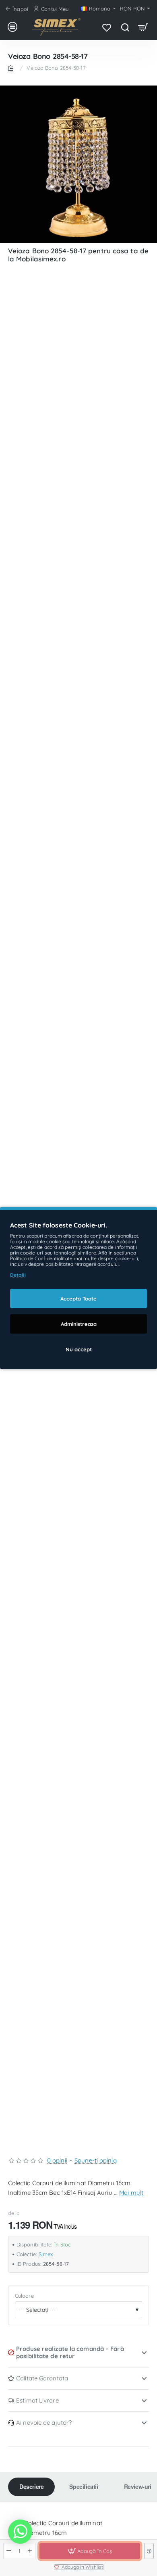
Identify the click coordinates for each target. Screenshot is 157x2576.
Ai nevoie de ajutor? (44, 2423)
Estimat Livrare (37, 2400)
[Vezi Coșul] (143, 27)
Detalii (18, 1275)
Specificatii (84, 2486)
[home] (12, 68)
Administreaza (79, 1324)
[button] (90, 2551)
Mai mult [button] (131, 2193)
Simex (46, 2254)
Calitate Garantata (42, 2378)
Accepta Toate (78, 1298)
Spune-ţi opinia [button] (96, 2160)
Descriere (31, 2486)
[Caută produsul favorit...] (125, 27)
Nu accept (79, 1349)
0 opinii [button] (57, 2160)
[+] (30, 2551)
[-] (9, 2551)
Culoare (24, 2296)
